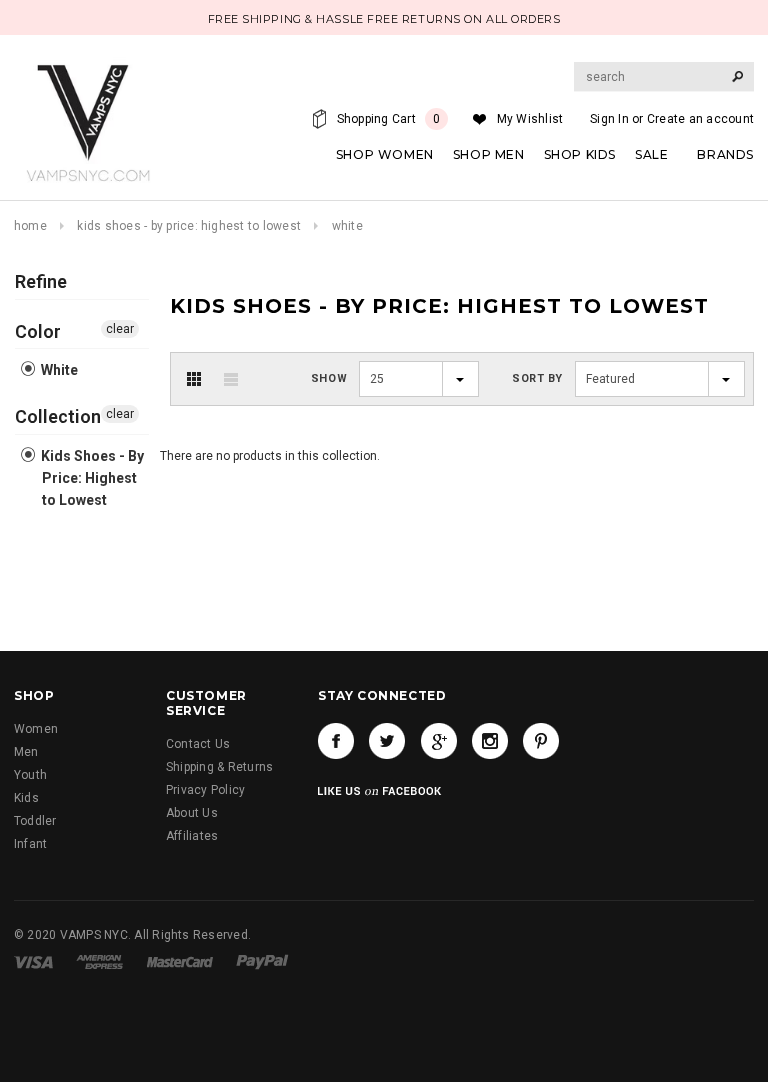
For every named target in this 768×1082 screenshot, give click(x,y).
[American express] (99, 962)
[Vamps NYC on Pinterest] (541, 741)
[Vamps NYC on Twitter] (387, 741)
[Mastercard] (180, 962)
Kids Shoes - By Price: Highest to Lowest (189, 226)
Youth (30, 775)
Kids (26, 798)
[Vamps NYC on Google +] (439, 741)
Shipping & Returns (219, 767)
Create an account (700, 119)
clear (120, 329)
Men (26, 752)
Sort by (537, 378)
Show (329, 378)
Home (30, 226)
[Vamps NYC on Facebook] (336, 741)
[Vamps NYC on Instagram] (490, 741)
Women (36, 729)
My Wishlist (530, 119)
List (231, 379)
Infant (30, 844)
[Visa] (33, 962)
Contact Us (198, 744)
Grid (194, 379)
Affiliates (192, 836)
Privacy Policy (205, 790)
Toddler (35, 821)
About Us (192, 813)
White (58, 370)
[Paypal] (262, 962)
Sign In (609, 119)
